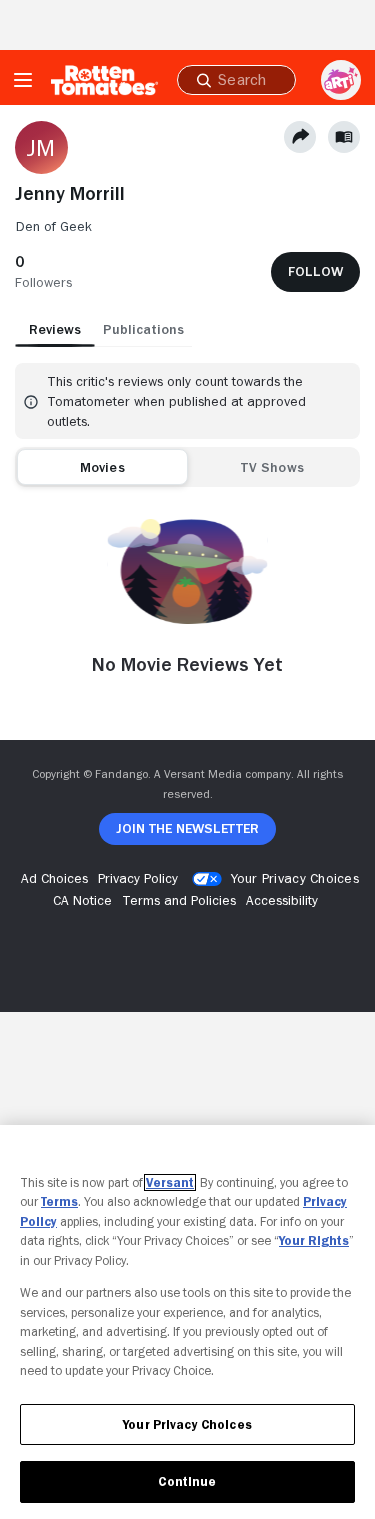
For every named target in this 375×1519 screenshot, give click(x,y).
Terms (59, 1201)
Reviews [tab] (55, 329)
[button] (43, 272)
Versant (170, 1182)
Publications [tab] (143, 329)
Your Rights (314, 1240)
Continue (187, 1481)
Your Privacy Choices (295, 878)
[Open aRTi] (341, 80)
